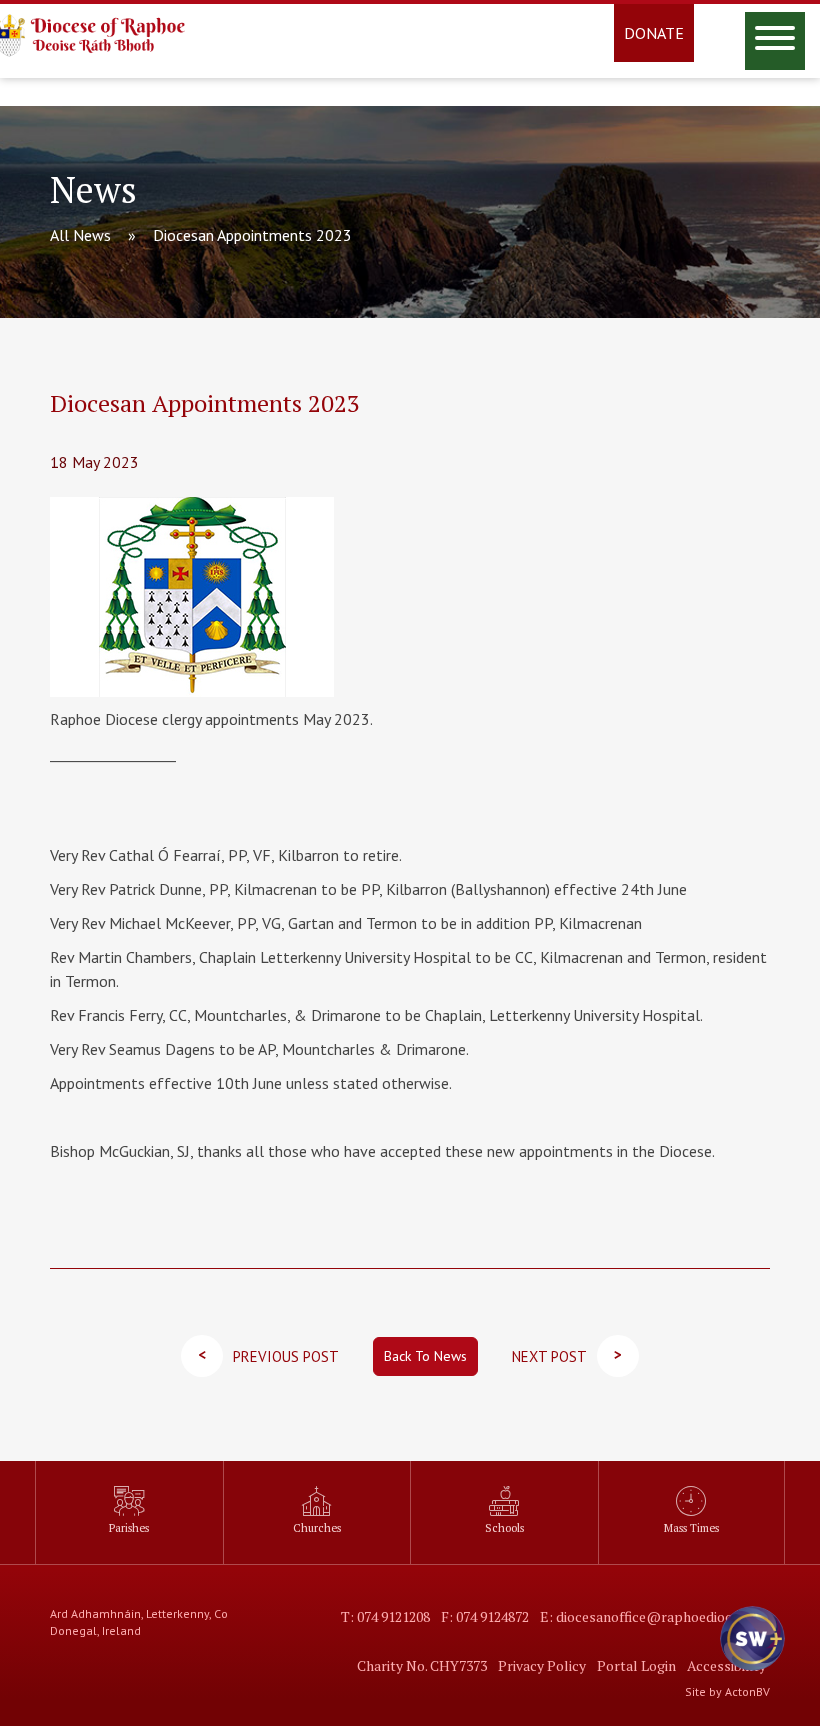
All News (80, 235)
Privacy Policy (542, 1665)
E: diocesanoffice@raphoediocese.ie (653, 1616)
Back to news (425, 1356)
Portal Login (636, 1665)
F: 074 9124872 (485, 1616)
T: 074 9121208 (385, 1616)
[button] (750, 1656)
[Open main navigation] (775, 41)
